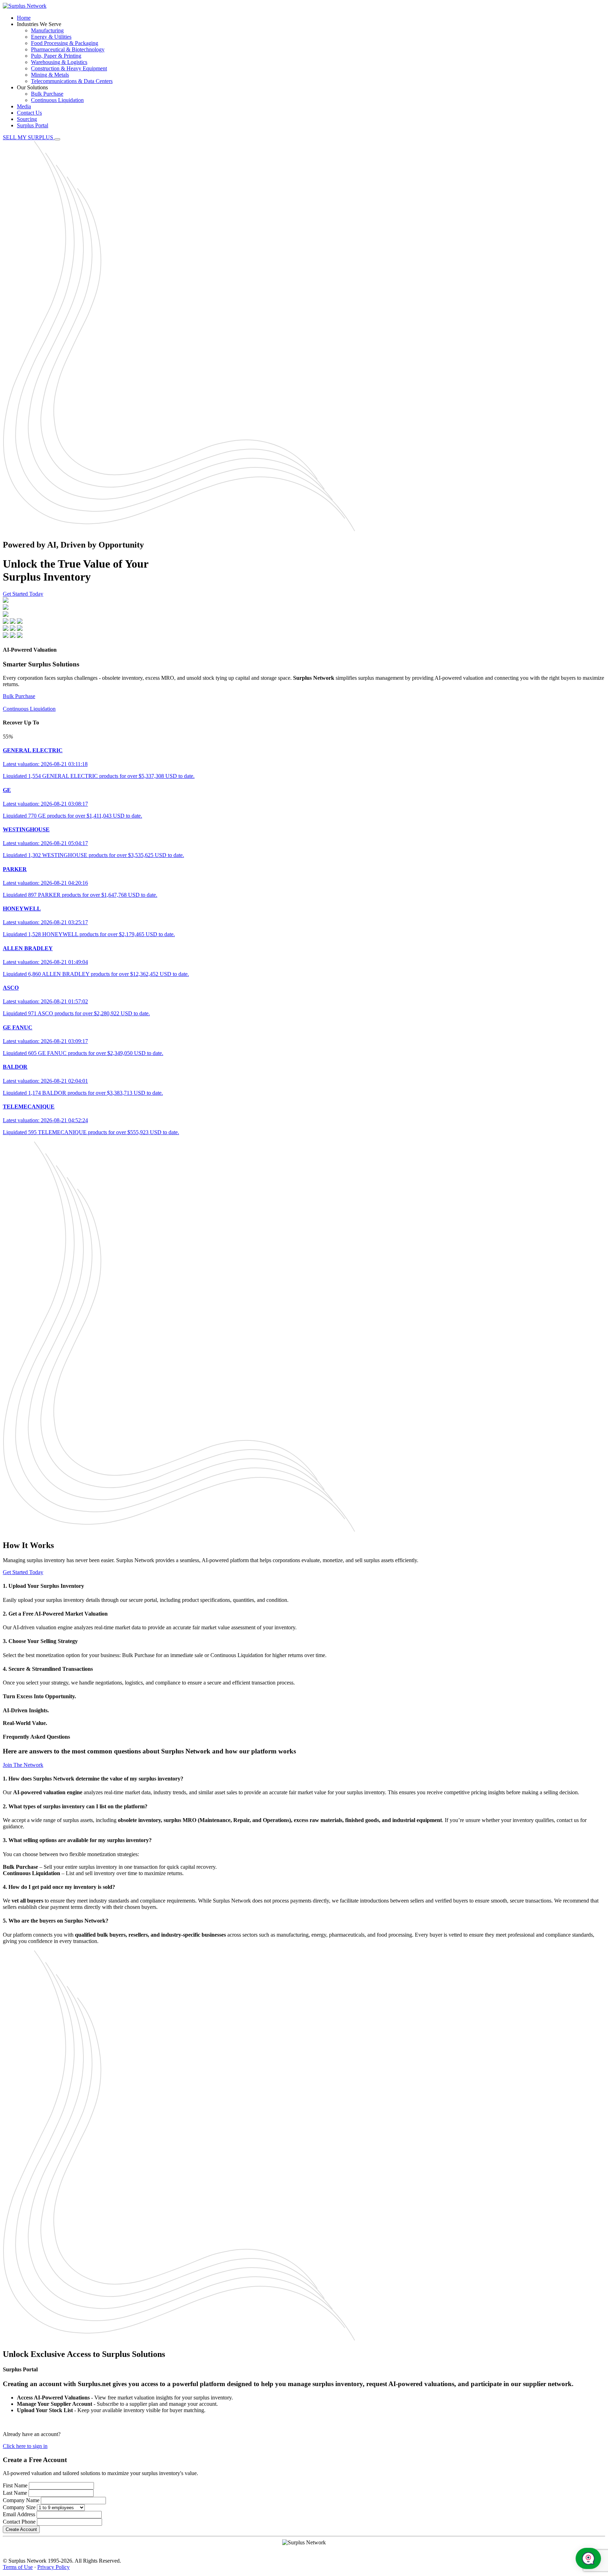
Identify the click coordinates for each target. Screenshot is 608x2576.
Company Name (21, 2500)
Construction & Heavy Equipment (69, 68)
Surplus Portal (33, 125)
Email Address (19, 2514)
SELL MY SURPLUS (29, 137)
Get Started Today (23, 594)
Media (24, 106)
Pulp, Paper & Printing (56, 56)
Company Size (19, 2507)
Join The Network (23, 1765)
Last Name (15, 2493)
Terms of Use (18, 2567)
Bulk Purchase (47, 94)
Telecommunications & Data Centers (72, 81)
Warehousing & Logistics (59, 62)
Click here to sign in (25, 2446)
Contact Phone (19, 2522)
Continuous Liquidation (57, 100)
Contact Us (29, 113)
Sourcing (27, 119)
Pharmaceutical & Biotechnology (68, 49)
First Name (15, 2485)
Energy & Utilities (51, 37)
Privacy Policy (53, 2567)
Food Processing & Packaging (65, 43)
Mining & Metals (50, 75)
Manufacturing (47, 30)
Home (24, 18)
